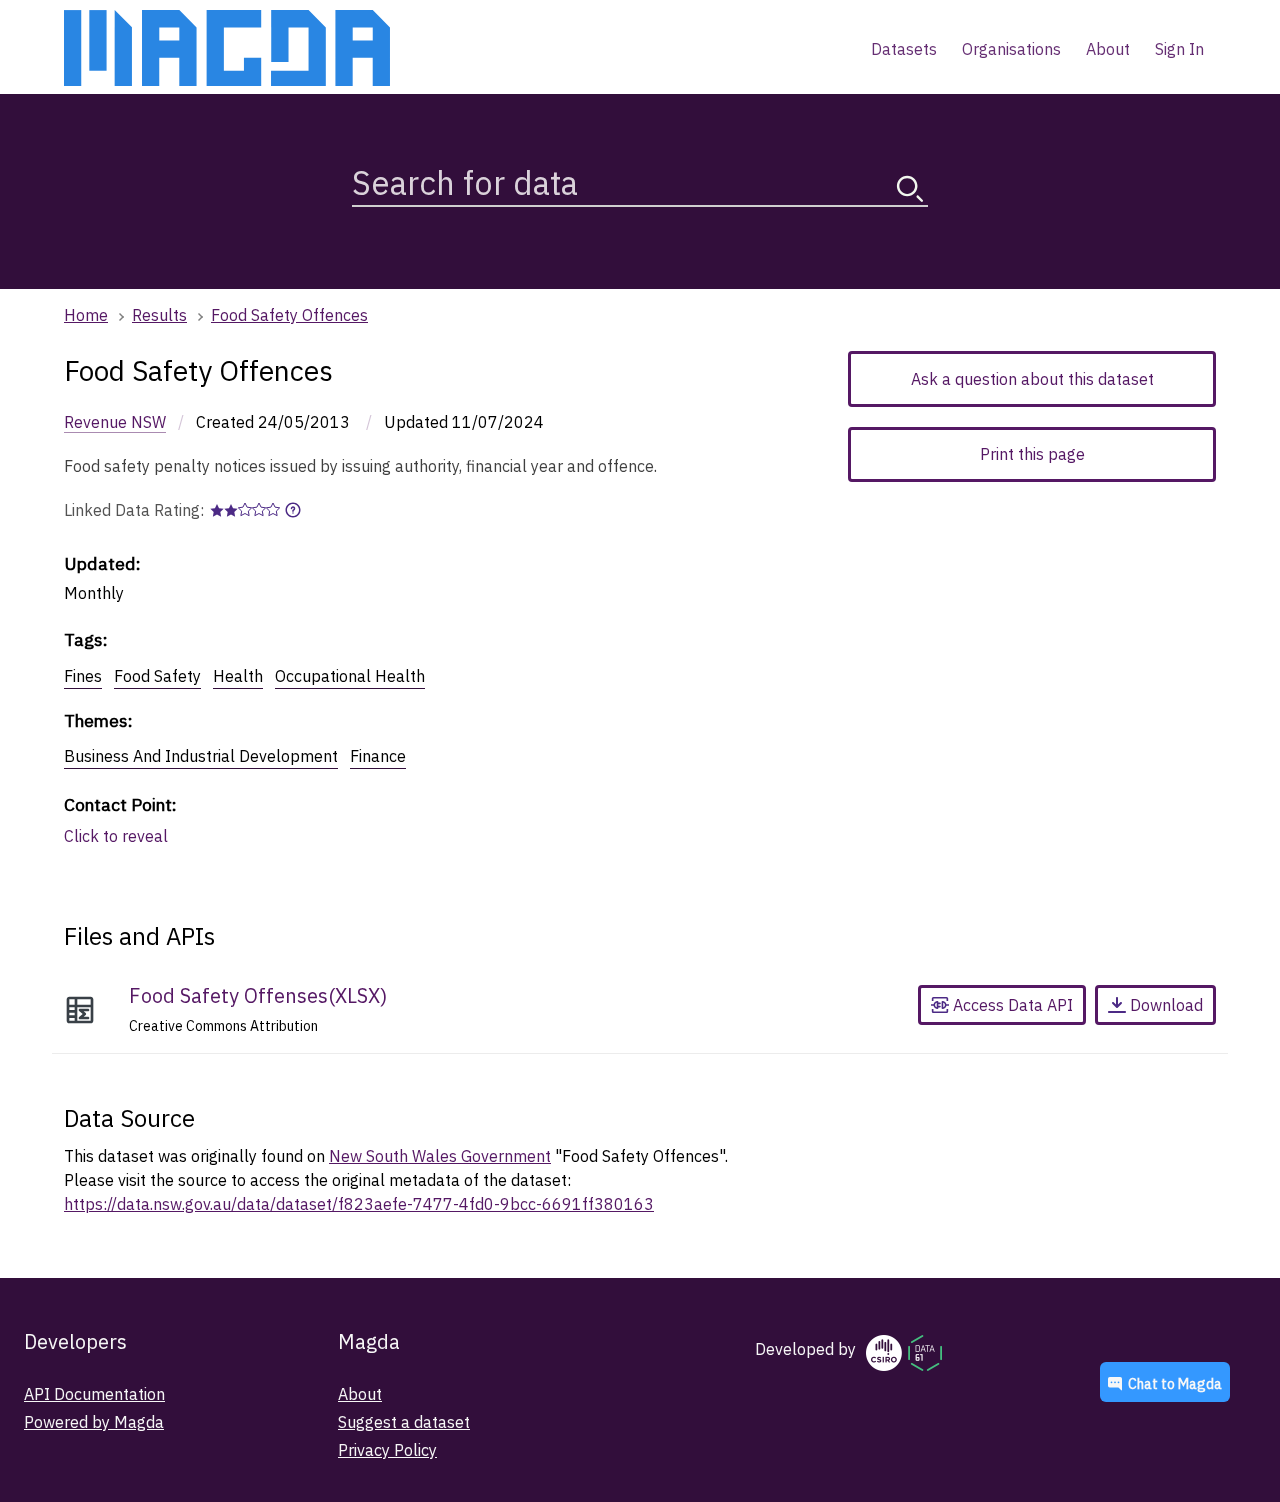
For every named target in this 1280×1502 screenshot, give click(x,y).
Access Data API (1011, 1005)
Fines (83, 676)
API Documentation (94, 1394)
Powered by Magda (94, 1422)
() (258, 995)
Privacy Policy (387, 1450)
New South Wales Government (440, 1156)
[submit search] (910, 188)
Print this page (1032, 454)
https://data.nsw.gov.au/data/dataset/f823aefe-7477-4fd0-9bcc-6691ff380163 (359, 1204)
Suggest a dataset (404, 1422)
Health (238, 676)
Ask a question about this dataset (1032, 379)
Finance (378, 756)
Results (159, 315)
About (360, 1394)
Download (1166, 1005)
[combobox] (640, 178)
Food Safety (157, 676)
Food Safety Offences (289, 315)
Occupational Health (350, 676)
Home (86, 315)
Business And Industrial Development (201, 756)
